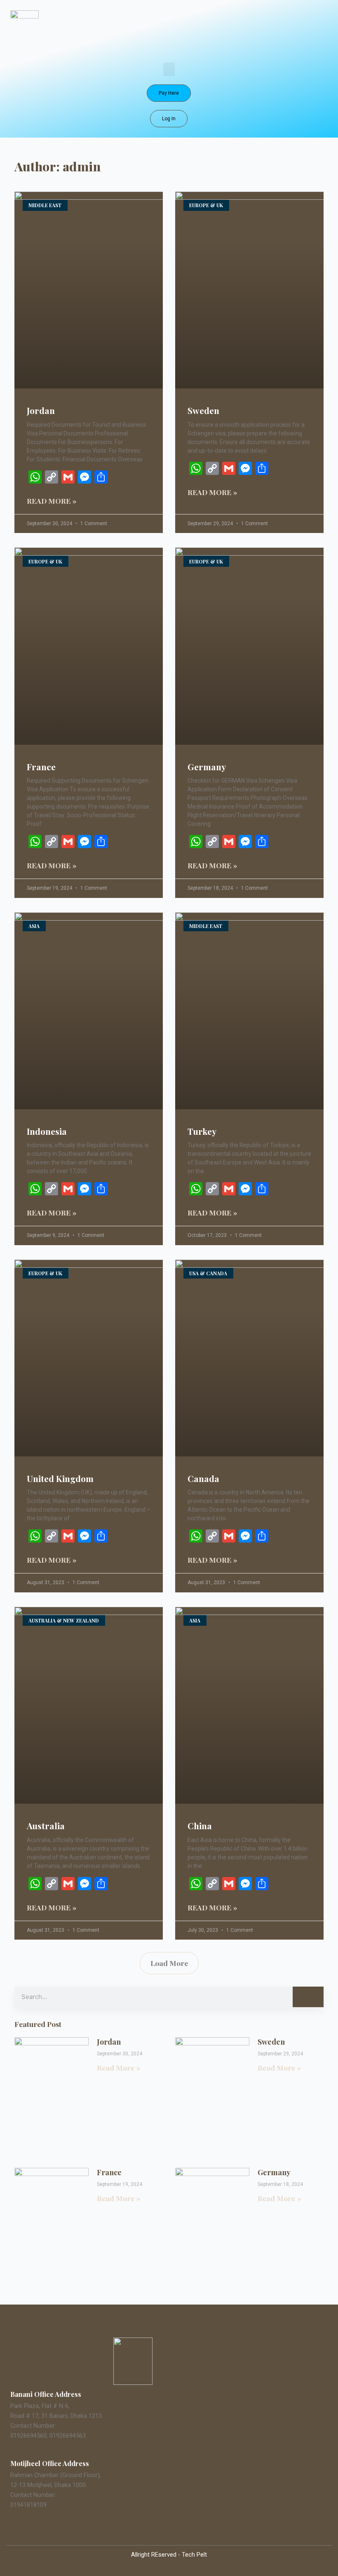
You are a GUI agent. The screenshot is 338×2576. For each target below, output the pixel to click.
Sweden (203, 410)
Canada (203, 1478)
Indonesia (47, 1131)
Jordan (41, 410)
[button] (169, 69)
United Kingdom (60, 1478)
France (41, 767)
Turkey (202, 1131)
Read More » (52, 501)
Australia (46, 1826)
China (200, 1826)
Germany (207, 767)
